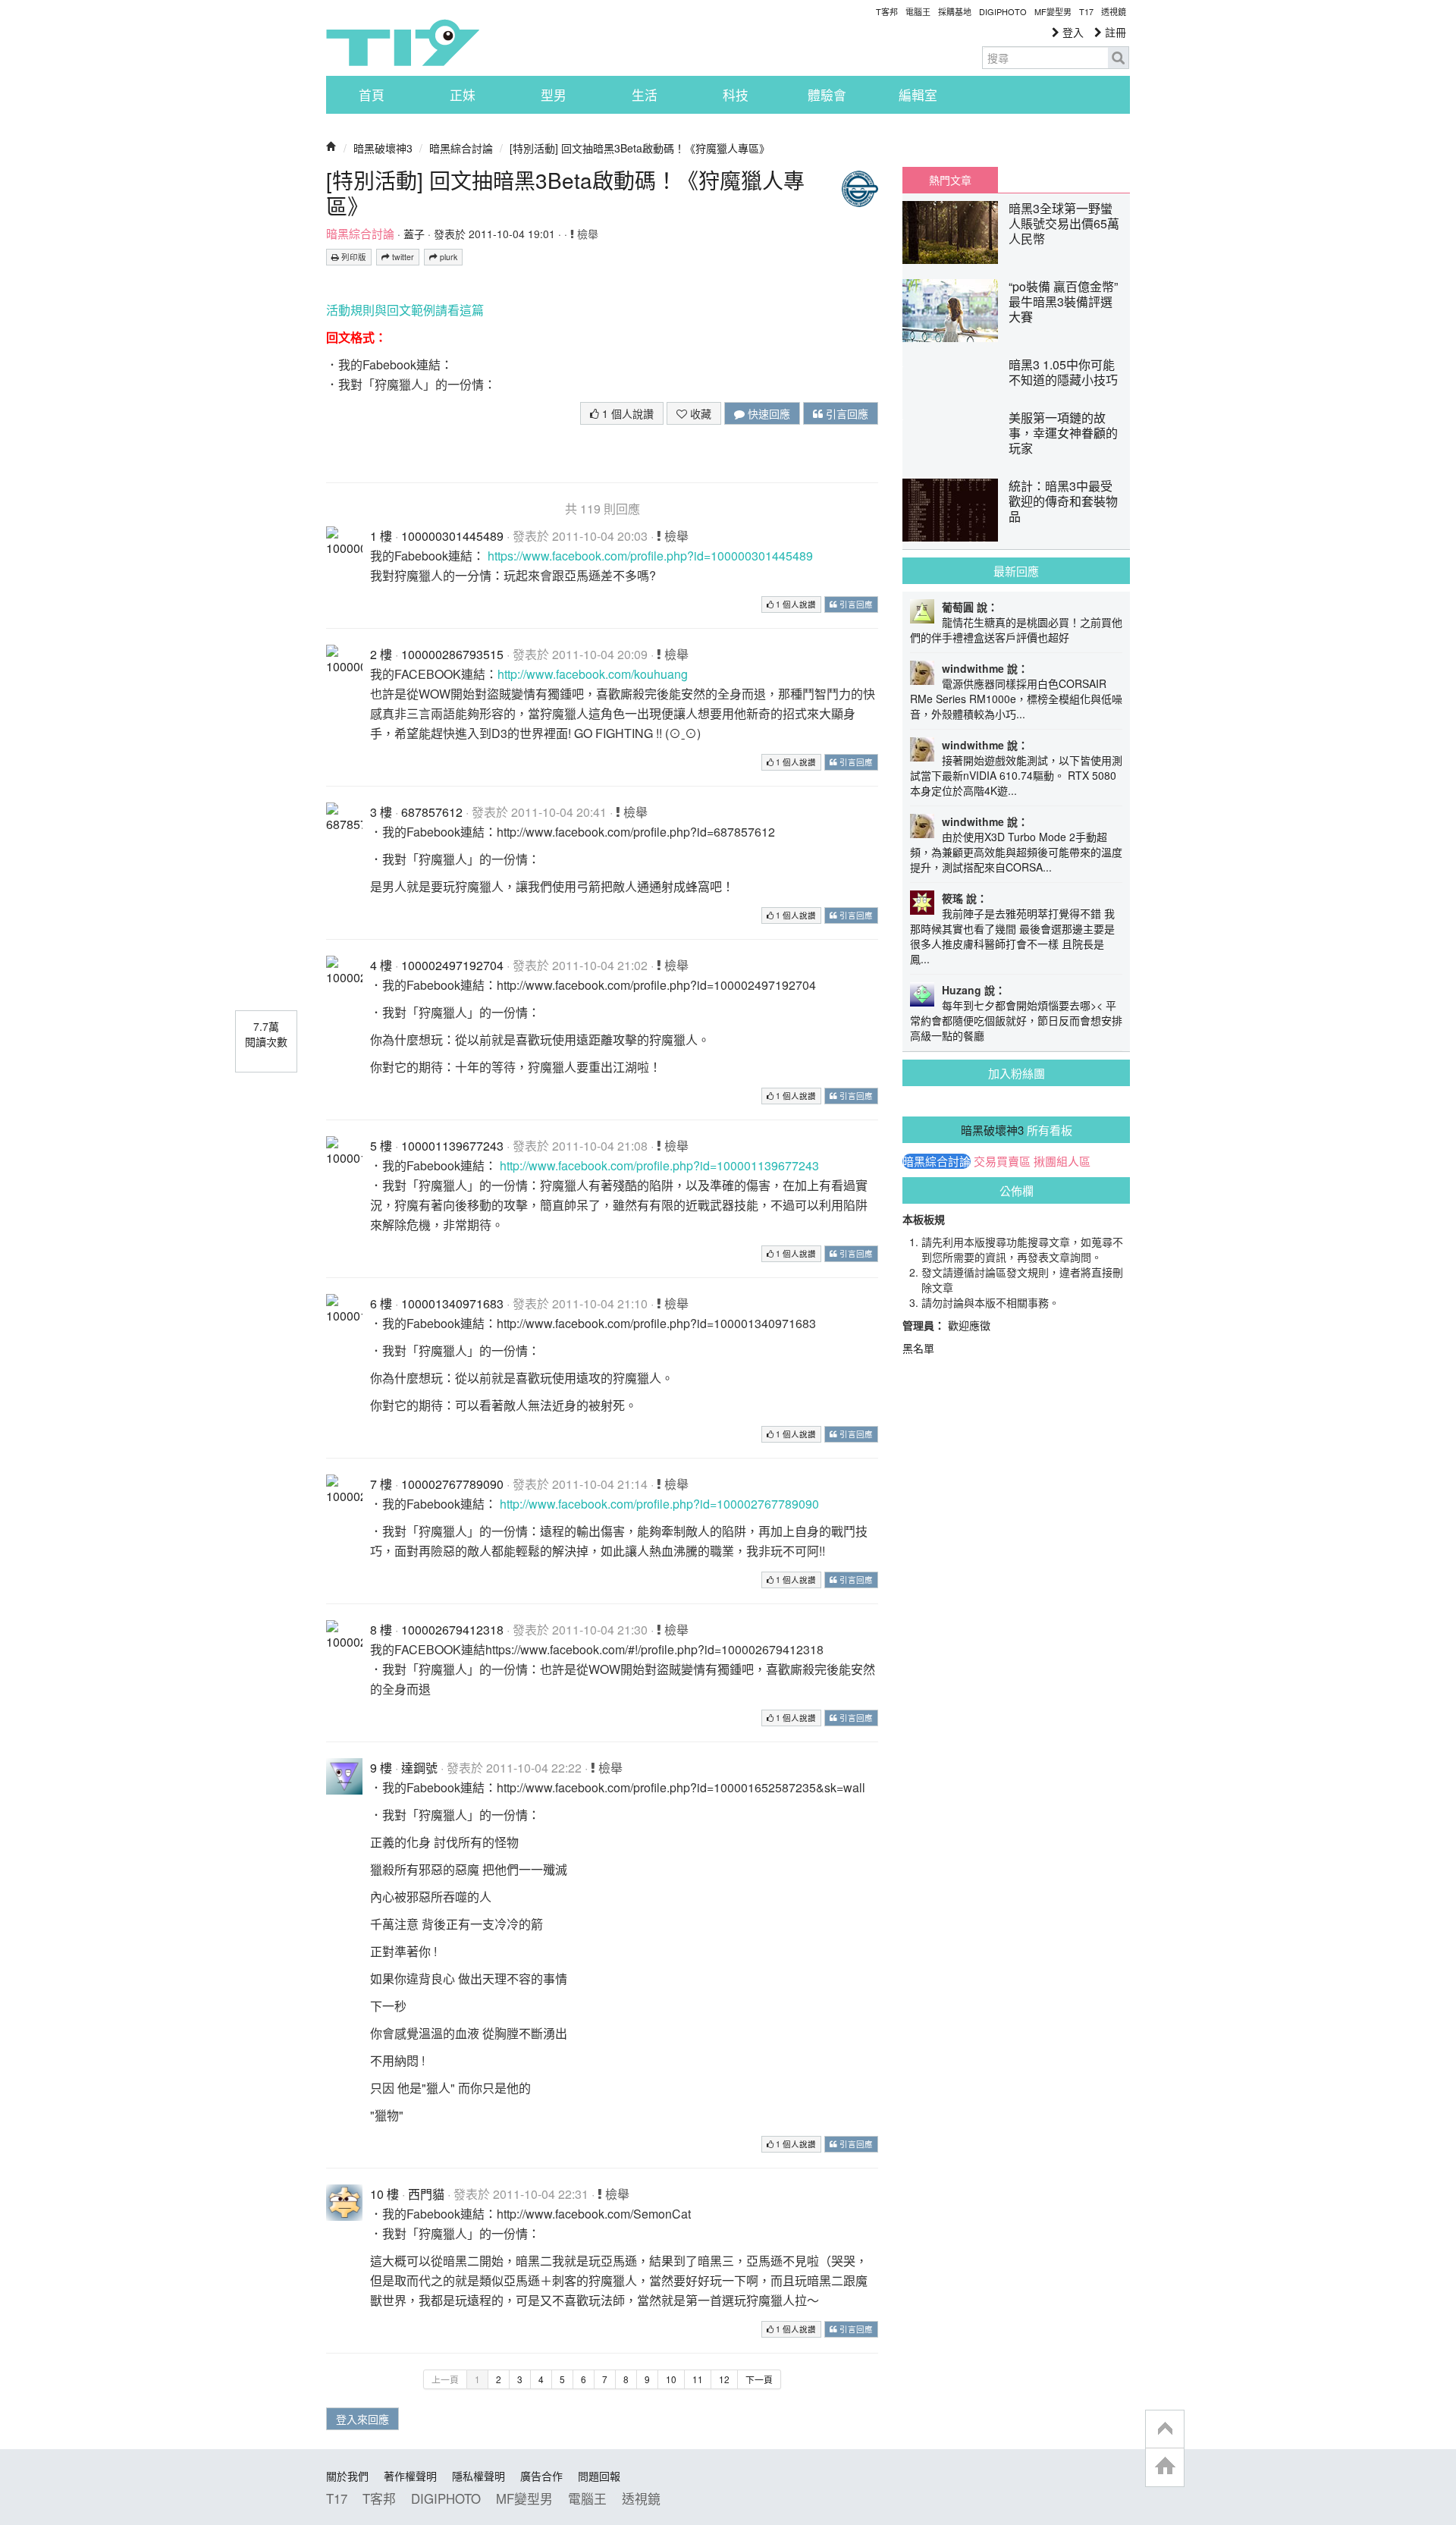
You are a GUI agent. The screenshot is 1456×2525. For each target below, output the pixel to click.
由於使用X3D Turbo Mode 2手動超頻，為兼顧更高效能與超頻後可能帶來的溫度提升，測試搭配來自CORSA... (1016, 852)
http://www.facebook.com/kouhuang (593, 674)
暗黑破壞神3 (383, 148)
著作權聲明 (410, 2476)
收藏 (699, 413)
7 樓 (381, 1484)
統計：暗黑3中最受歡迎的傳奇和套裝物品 (1063, 501)
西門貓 (426, 2194)
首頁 (372, 95)
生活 (645, 95)
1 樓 (381, 536)
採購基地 (955, 11)
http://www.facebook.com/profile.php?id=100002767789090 (659, 1504)
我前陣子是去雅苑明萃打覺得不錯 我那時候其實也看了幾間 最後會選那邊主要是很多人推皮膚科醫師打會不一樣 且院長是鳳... (1012, 936)
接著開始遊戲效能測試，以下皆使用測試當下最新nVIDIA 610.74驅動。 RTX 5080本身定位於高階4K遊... (1016, 775)
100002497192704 (452, 965)
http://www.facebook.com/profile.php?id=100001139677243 (659, 1165)
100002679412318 (452, 1630)
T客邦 (887, 11)
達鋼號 (419, 1768)
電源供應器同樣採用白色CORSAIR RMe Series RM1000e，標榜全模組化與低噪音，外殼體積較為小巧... (1016, 699)
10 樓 (384, 2194)
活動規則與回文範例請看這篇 (405, 310)
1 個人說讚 (626, 413)
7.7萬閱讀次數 (266, 1034)
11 (698, 2379)
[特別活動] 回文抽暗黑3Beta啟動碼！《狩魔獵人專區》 (640, 148)
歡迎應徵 (969, 1325)
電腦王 (918, 11)
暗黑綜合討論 (461, 148)
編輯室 (918, 95)
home (1165, 2467)
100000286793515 (452, 654)
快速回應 (767, 413)
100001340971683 (452, 1303)
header (1165, 2429)
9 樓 (381, 1768)
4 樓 (381, 965)
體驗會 (827, 95)
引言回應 (846, 413)
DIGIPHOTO (1003, 11)
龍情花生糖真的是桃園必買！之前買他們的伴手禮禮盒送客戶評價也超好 (1016, 630)
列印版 (353, 257)
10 (671, 2379)
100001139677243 (452, 1146)
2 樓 (381, 654)
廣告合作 (541, 2476)
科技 (736, 95)
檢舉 (586, 234)
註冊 (1114, 32)
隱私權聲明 (479, 2476)
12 (724, 2379)
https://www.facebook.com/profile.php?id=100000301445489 (650, 556)
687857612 (432, 812)
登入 (1072, 32)
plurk (447, 257)
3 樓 (381, 812)
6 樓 (381, 1303)
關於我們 (347, 2476)
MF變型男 (1053, 11)
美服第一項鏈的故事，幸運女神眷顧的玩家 (1063, 433)
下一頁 (759, 2379)
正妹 (463, 95)
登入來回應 (362, 2419)
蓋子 (414, 234)
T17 (403, 42)
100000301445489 (452, 536)
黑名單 (918, 1348)
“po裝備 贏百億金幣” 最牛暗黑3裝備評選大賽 (1063, 301)
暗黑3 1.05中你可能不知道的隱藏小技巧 (1063, 372)
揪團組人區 (1062, 1161)
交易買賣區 (1002, 1161)
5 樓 (381, 1146)
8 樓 (381, 1630)
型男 (554, 95)
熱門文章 (950, 180)
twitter (402, 257)
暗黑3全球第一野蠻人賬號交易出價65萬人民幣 (1064, 223)
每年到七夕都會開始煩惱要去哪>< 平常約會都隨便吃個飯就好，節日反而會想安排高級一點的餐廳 (1016, 1020)
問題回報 (599, 2476)
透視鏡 (1114, 11)
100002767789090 (452, 1484)
